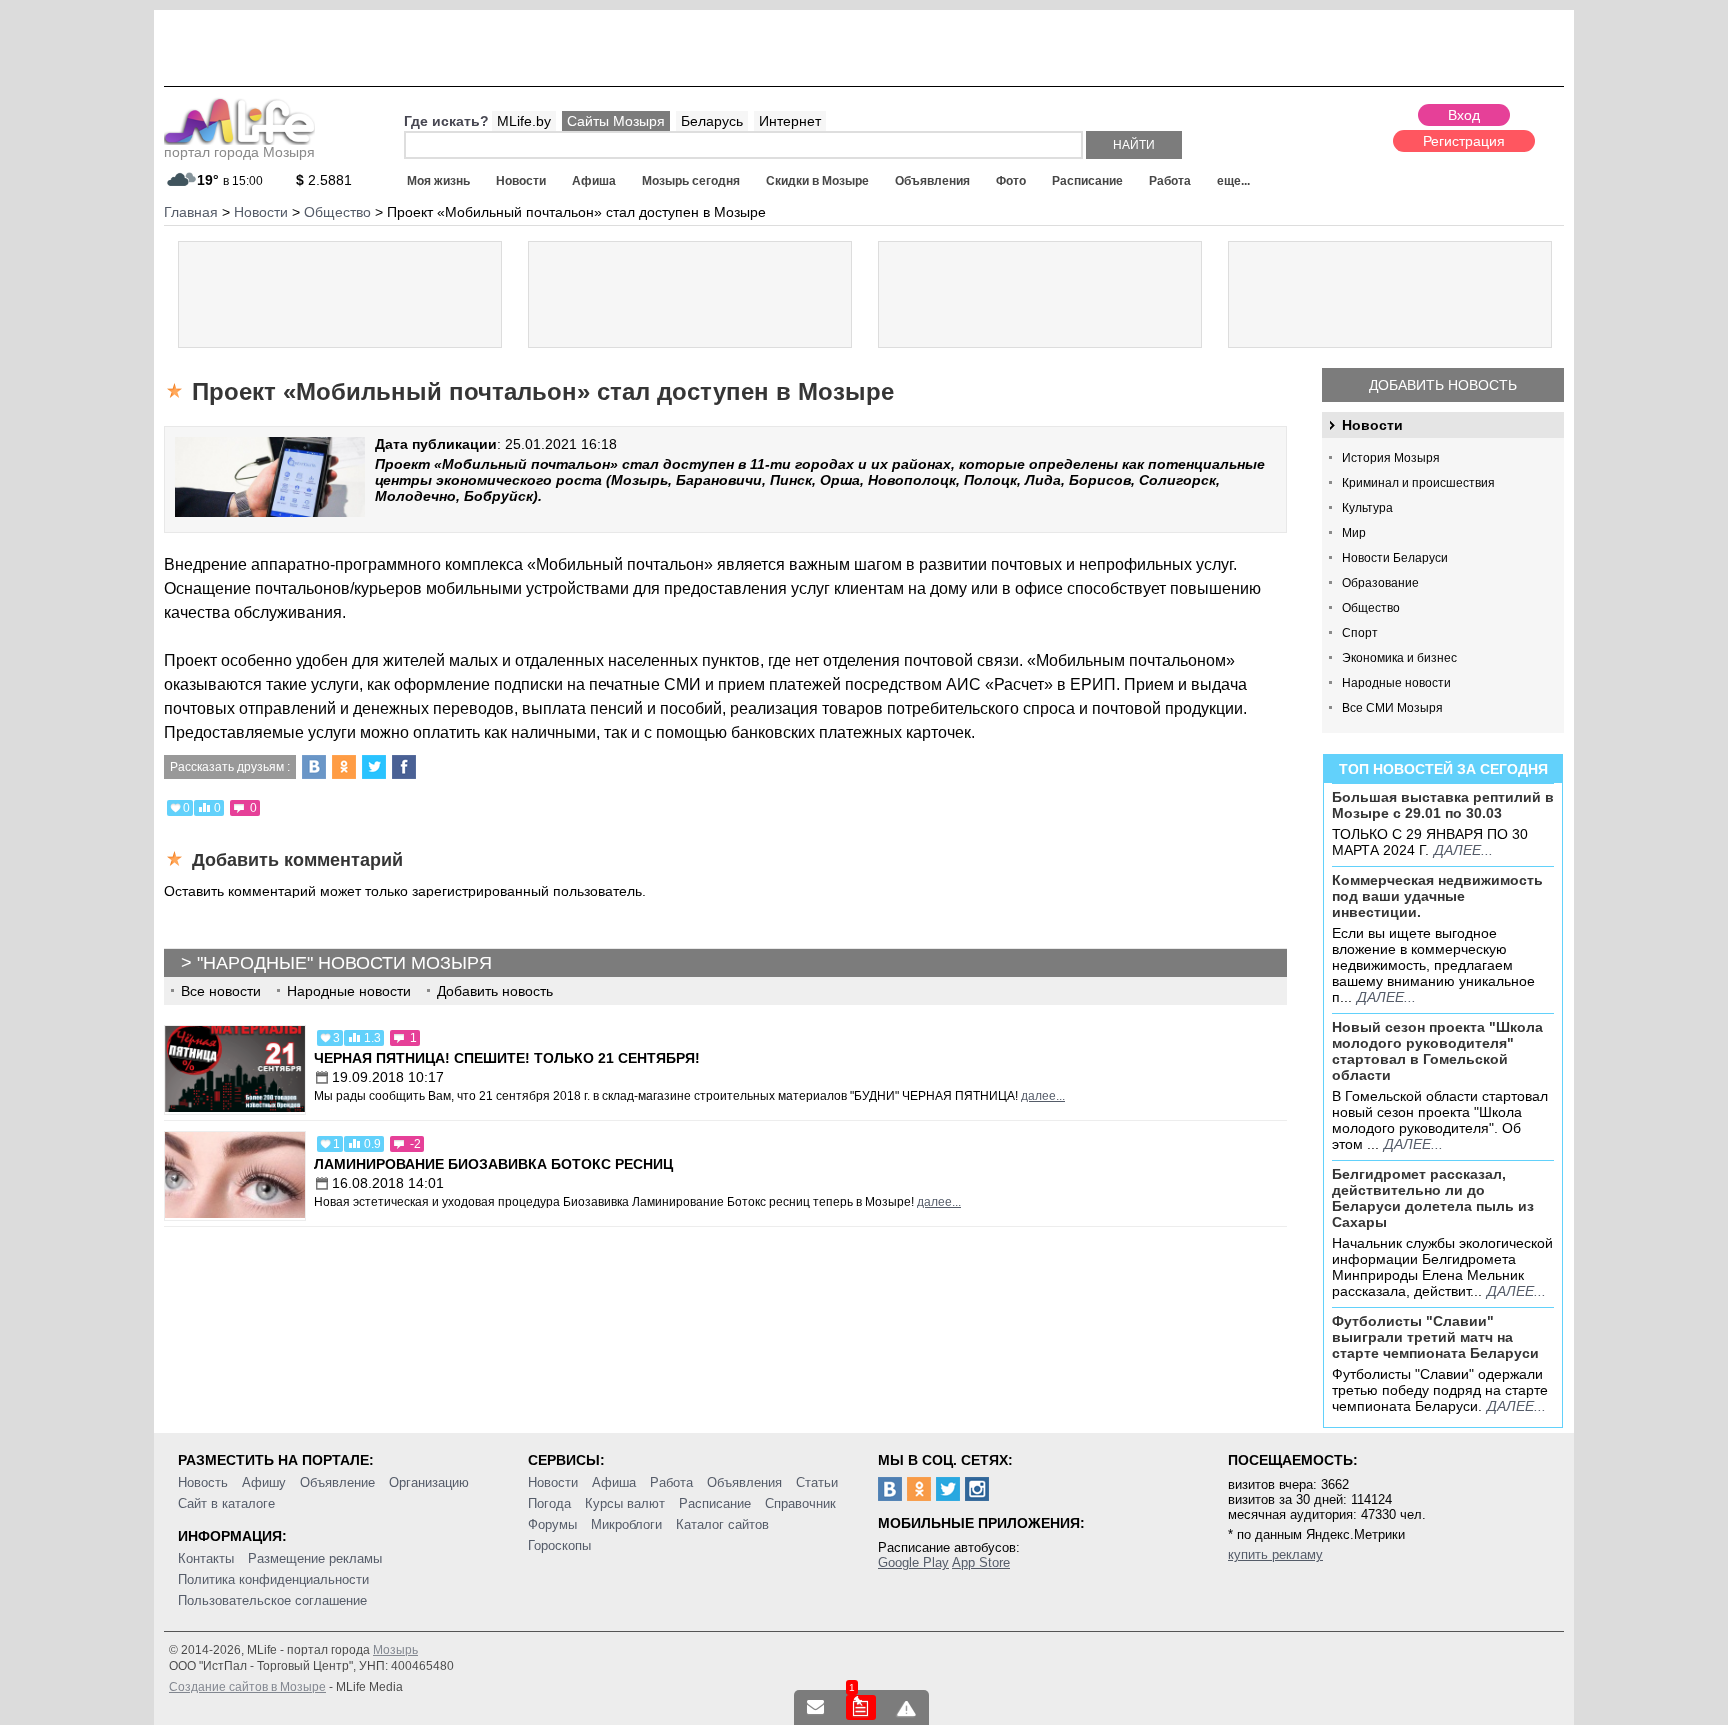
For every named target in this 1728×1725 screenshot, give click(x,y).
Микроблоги (626, 1524)
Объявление (337, 1482)
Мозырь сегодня (691, 181)
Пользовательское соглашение (272, 1600)
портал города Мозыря (239, 152)
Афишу (264, 1482)
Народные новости (1396, 683)
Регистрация (1464, 141)
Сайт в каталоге (226, 1503)
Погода (549, 1503)
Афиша (594, 181)
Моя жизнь (438, 181)
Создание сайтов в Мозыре (247, 1687)
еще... (1233, 181)
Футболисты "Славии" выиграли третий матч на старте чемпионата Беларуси (1435, 1337)
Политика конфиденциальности (273, 1579)
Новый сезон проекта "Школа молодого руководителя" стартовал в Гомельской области (1437, 1051)
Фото (1011, 181)
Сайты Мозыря (616, 121)
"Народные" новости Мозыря (344, 963)
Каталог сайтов (722, 1524)
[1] (861, 1707)
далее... (1463, 850)
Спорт (1360, 633)
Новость (203, 1482)
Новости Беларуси (1395, 558)
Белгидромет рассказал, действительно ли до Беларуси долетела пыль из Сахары (1433, 1198)
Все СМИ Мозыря (1392, 708)
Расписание (1087, 181)
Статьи (817, 1482)
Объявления (932, 181)
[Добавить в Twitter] (374, 767)
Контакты (206, 1558)
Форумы (552, 1524)
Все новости (221, 991)
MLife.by (524, 121)
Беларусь (712, 121)
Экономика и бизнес (1399, 658)
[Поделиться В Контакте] (314, 767)
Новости (521, 181)
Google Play (913, 1562)
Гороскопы (559, 1545)
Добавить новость (1443, 385)
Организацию (429, 1482)
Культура (1367, 508)
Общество (1371, 608)
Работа (1170, 181)
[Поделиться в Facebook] (404, 767)
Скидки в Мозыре (817, 181)
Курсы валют (625, 1503)
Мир (1354, 533)
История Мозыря (1391, 458)
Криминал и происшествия (1418, 483)
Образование (1380, 583)
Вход (1464, 115)
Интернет (790, 121)
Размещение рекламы (315, 1558)
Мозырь (395, 1650)
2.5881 (324, 180)
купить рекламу (1275, 1554)
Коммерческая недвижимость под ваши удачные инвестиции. (1437, 896)
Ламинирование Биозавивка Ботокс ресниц (493, 1164)
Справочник (800, 1503)
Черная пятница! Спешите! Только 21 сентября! (507, 1058)
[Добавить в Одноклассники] (344, 767)
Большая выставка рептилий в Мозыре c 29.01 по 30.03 (1443, 805)
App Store (981, 1562)
